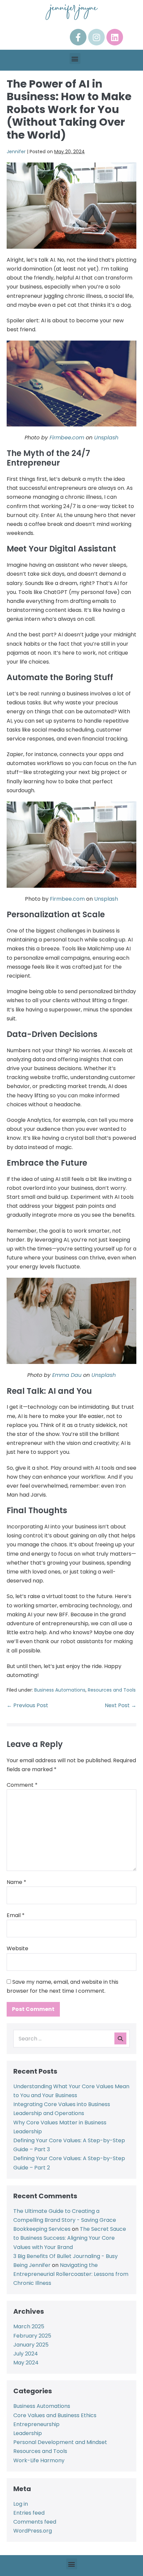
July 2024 (26, 2354)
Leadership (28, 2433)
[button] (75, 59)
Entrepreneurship (36, 2424)
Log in (21, 2504)
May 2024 (26, 2363)
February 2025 (32, 2336)
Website (17, 1948)
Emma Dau (67, 1375)
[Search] (120, 2038)
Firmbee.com (67, 438)
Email (16, 1915)
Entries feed (29, 2513)
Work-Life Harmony (39, 2460)
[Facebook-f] (78, 37)
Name (16, 1882)
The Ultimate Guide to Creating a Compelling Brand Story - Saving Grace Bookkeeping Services (65, 2220)
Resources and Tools (112, 1690)
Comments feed (35, 2522)
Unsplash (106, 438)
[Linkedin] (115, 37)
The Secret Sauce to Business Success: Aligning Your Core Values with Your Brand (70, 2238)
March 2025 (29, 2326)
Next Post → (121, 1705)
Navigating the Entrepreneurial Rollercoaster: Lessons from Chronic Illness (71, 2274)
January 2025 (31, 2345)
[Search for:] (71, 2039)
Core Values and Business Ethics (55, 2415)
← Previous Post (27, 1705)
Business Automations (60, 1690)
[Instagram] (96, 37)
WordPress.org (33, 2531)
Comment (22, 1785)
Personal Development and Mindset (60, 2442)
